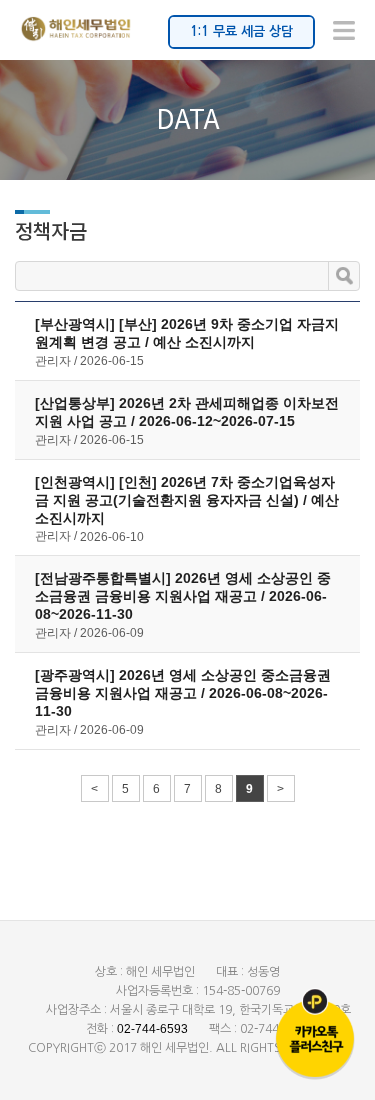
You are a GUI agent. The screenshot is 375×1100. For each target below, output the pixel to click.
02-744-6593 (152, 1029)
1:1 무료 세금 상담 (241, 31)
